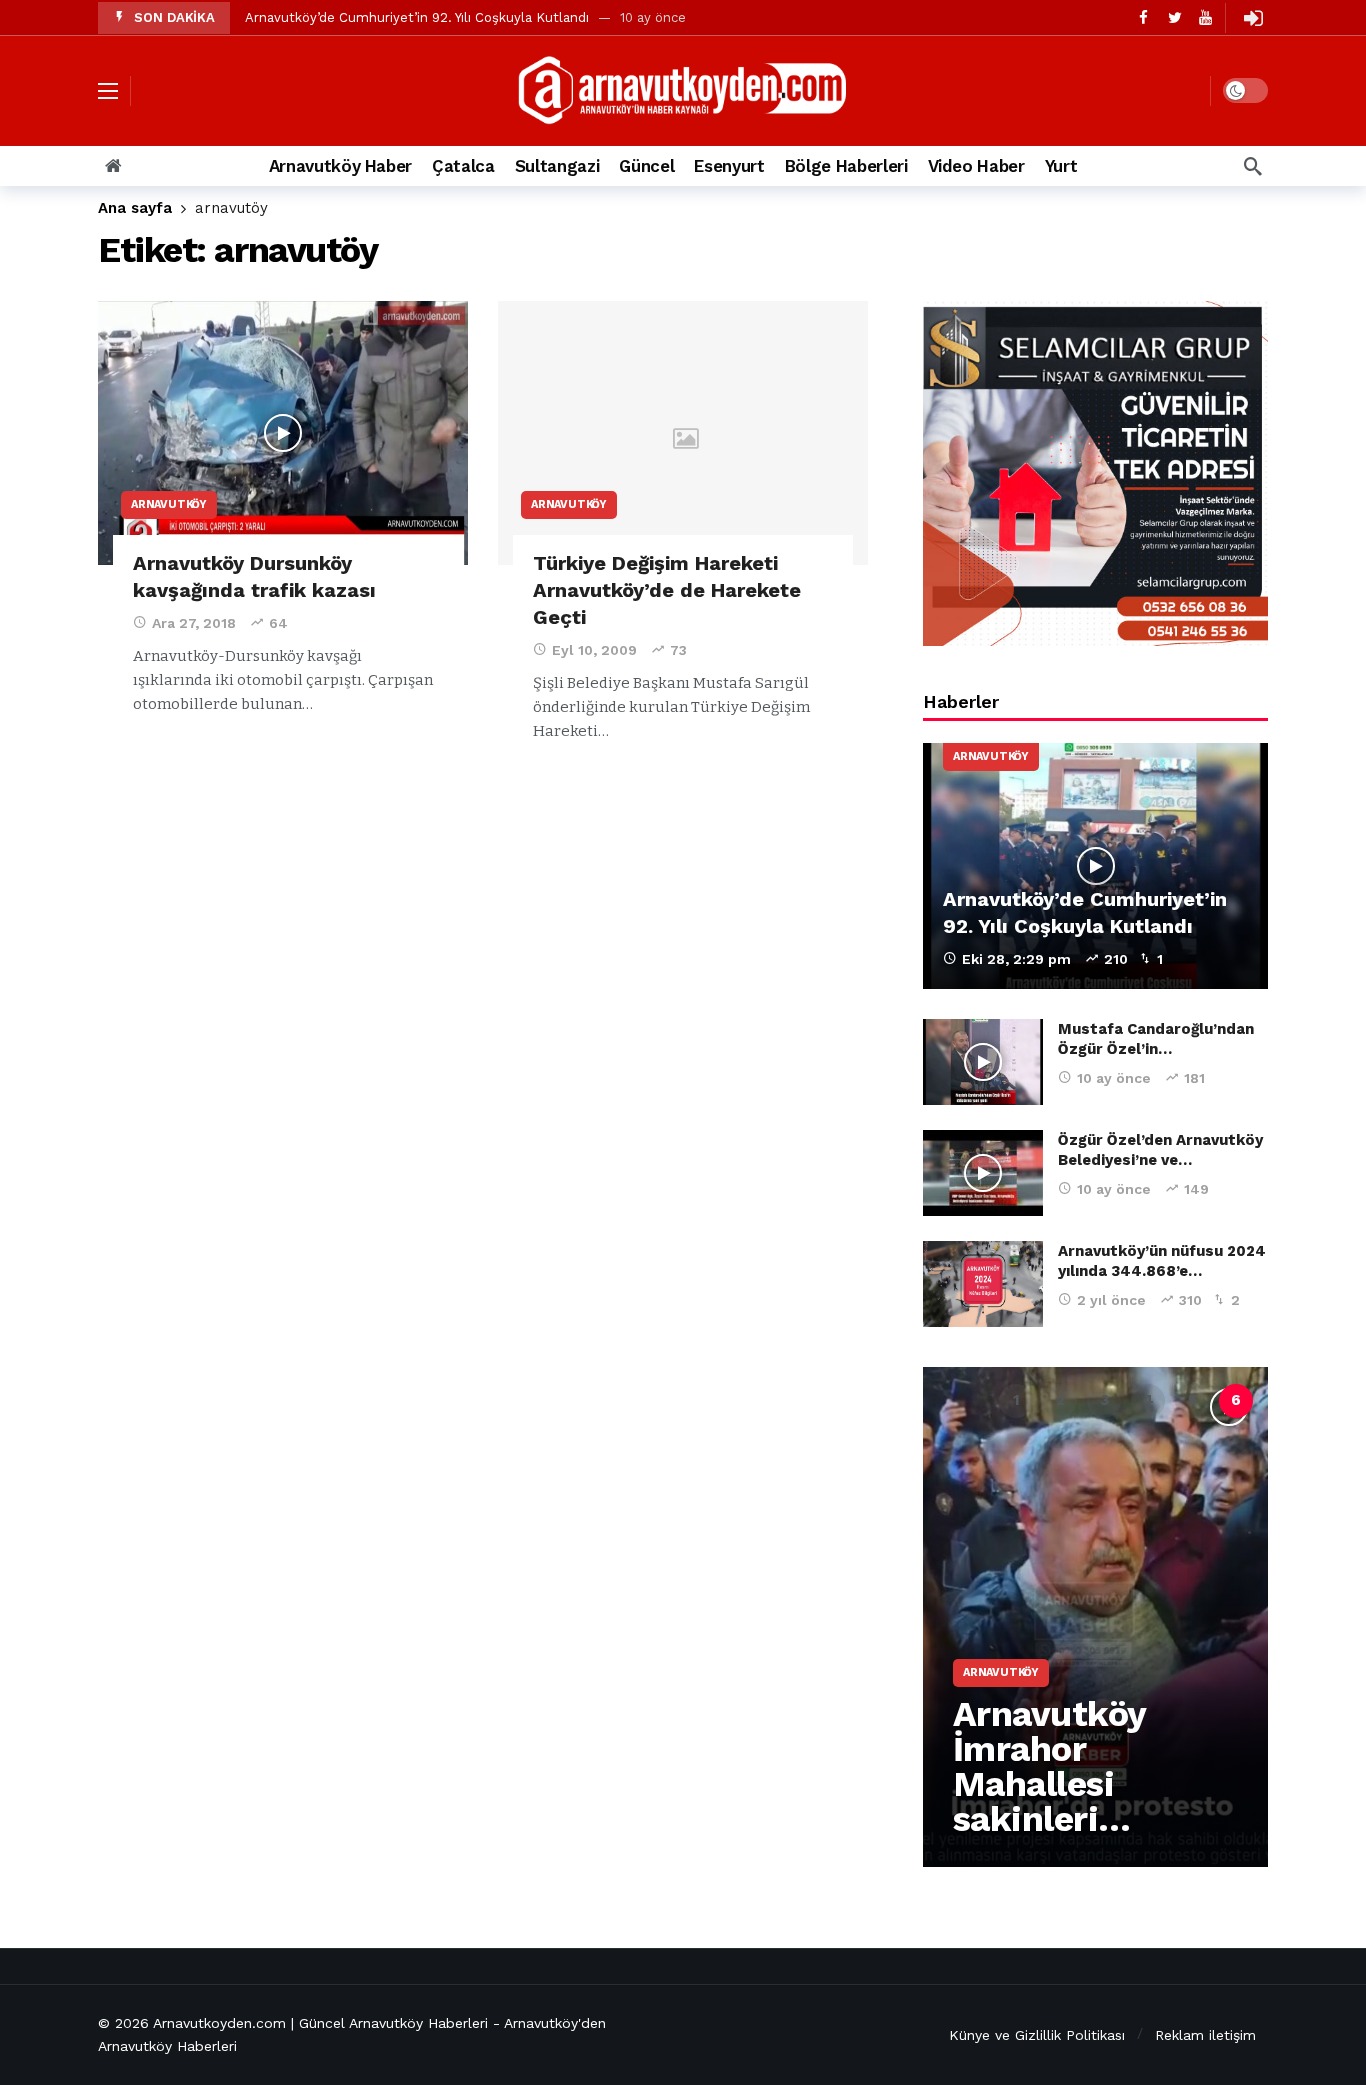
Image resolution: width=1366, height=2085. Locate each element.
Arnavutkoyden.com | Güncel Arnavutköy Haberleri (320, 2023)
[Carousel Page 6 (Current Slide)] (1236, 1401)
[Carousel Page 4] (1148, 1401)
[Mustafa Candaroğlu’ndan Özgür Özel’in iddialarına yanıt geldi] (983, 1062)
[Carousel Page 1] (1016, 1401)
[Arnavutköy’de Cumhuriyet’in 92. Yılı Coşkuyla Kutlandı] (1095, 866)
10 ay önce (1114, 1078)
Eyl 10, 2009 (594, 650)
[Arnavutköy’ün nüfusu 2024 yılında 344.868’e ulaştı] (983, 1284)
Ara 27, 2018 (194, 623)
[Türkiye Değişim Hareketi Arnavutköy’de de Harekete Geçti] (683, 433)
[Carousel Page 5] (1192, 1401)
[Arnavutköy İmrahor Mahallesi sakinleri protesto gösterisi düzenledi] (1095, 1617)
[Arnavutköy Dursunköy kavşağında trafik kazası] (283, 433)
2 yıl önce (1111, 1300)
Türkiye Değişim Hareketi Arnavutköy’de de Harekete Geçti (667, 590)
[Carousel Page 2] (1060, 1401)
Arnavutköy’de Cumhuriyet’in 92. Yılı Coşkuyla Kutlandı (417, 17)
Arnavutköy (169, 504)
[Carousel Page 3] (1104, 1401)
